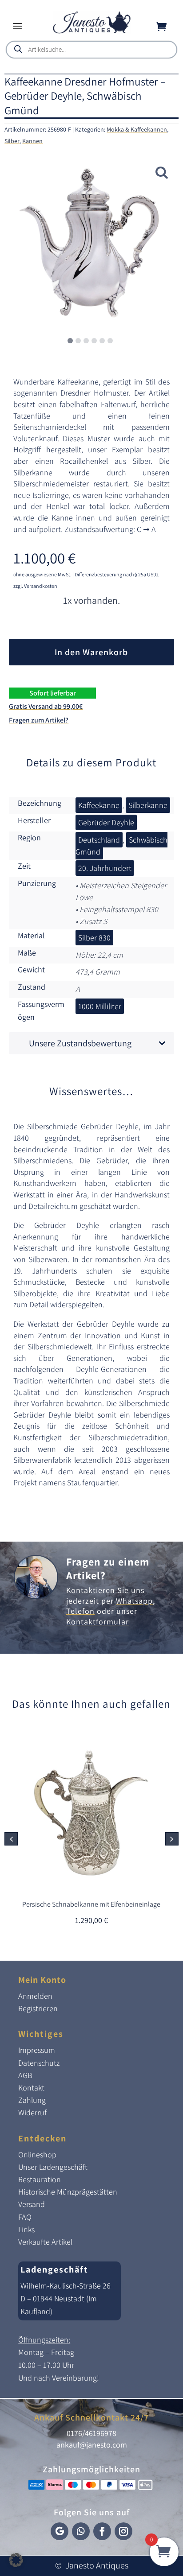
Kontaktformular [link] (97, 1622)
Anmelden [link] (35, 1996)
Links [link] (26, 2229)
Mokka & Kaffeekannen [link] (137, 129)
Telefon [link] (80, 1611)
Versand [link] (32, 2204)
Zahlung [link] (32, 2100)
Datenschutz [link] (39, 2063)
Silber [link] (12, 141)
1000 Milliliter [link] (100, 1006)
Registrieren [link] (38, 2008)
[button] (17, 26)
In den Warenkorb (91, 652)
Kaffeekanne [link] (99, 805)
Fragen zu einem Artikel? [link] (108, 1568)
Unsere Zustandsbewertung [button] (80, 1043)
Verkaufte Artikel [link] (45, 2242)
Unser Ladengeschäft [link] (53, 2167)
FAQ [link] (25, 2217)
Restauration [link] (40, 2179)
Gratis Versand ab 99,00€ (46, 706)
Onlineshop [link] (37, 2154)
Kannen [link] (32, 141)
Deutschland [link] (99, 840)
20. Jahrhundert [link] (105, 868)
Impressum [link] (37, 2050)
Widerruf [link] (32, 2112)
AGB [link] (25, 2075)
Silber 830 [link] (94, 938)
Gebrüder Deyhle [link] (106, 822)
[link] (92, 31)
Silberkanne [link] (148, 805)
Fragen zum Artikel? (39, 720)
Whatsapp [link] (134, 1601)
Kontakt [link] (31, 2088)
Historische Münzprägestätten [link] (68, 2192)
